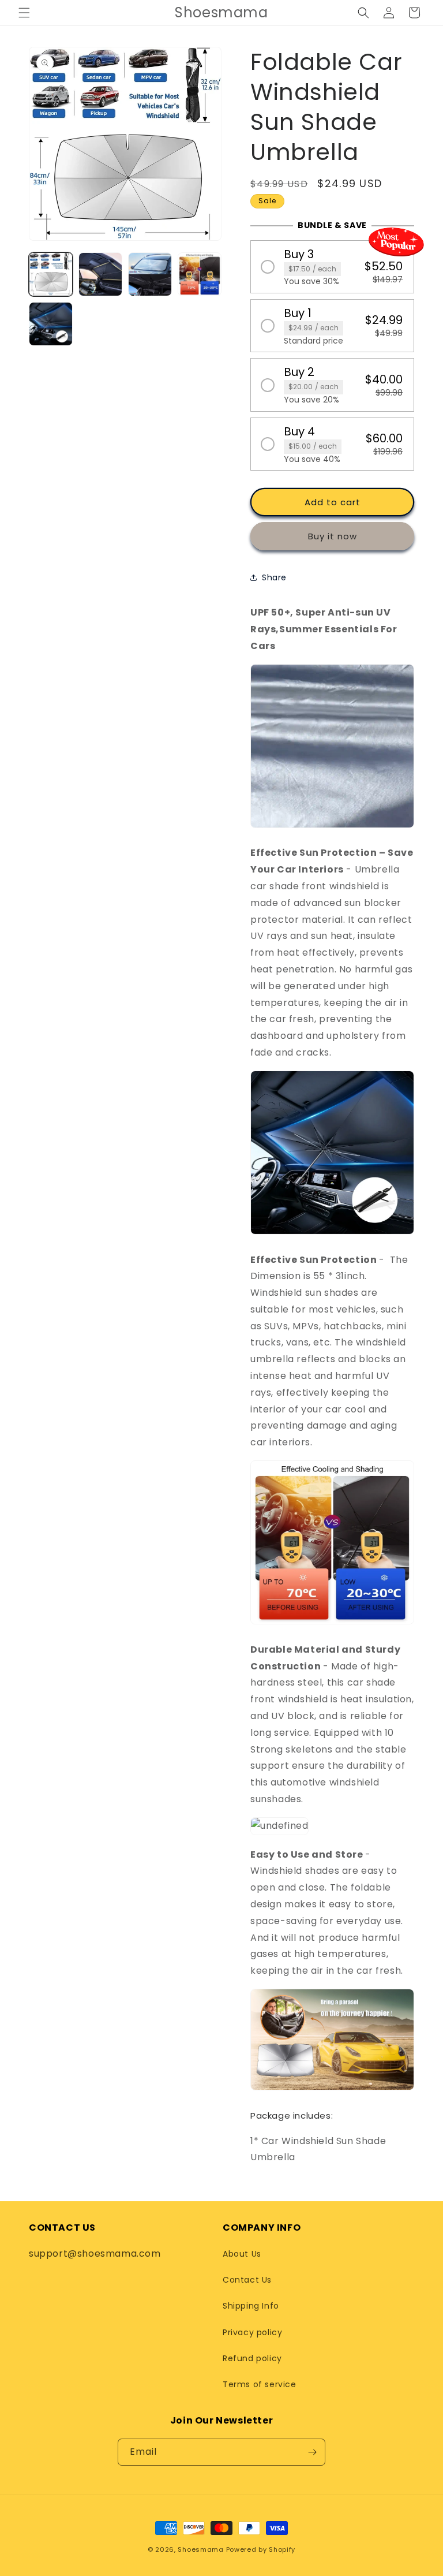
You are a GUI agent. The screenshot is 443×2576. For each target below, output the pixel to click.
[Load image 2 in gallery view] (100, 274)
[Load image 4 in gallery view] (200, 274)
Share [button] (274, 577)
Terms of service (260, 2384)
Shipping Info (251, 2306)
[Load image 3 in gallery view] (150, 274)
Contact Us (247, 2280)
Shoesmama (200, 2549)
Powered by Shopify (261, 2549)
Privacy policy (252, 2332)
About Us (242, 2254)
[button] (24, 13)
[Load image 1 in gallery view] (51, 274)
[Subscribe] (312, 2452)
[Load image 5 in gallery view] (51, 324)
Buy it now (333, 536)
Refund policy (252, 2358)
